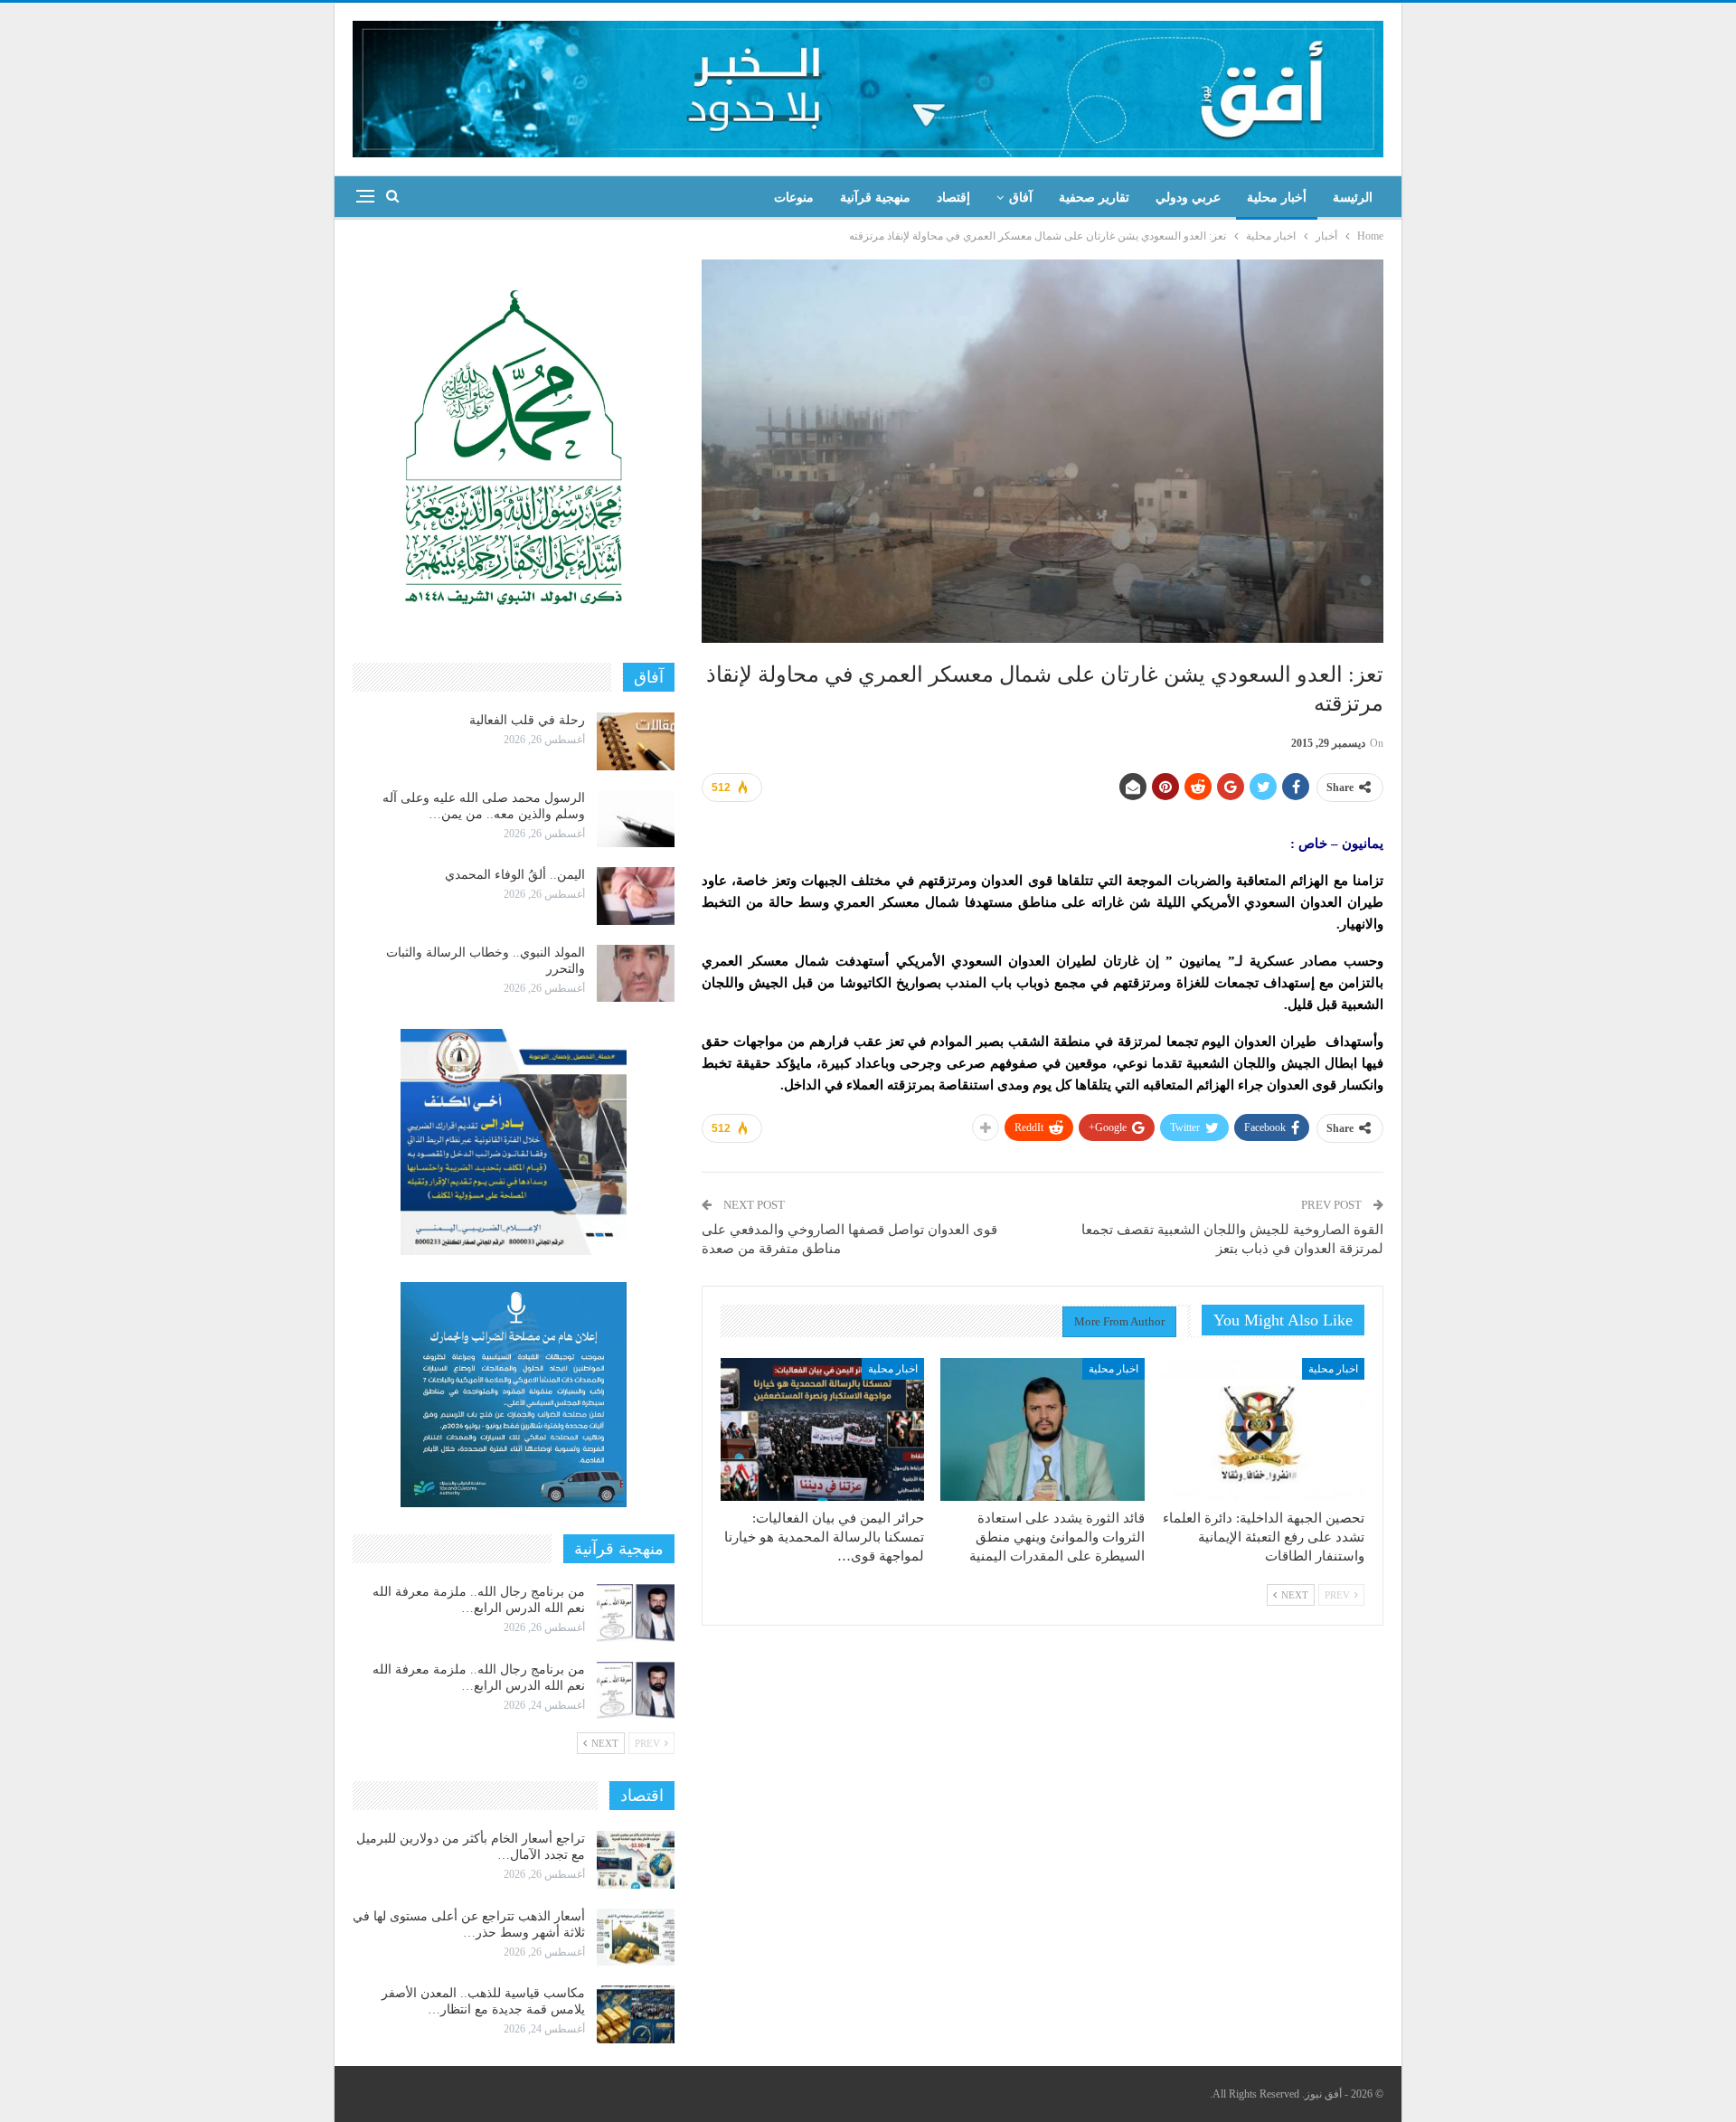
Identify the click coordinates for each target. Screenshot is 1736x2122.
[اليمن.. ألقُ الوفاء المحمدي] (636, 896)
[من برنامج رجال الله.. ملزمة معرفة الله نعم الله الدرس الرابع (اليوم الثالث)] (636, 1691)
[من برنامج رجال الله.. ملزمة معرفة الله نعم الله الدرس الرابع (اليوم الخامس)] (636, 1613)
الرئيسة (1353, 198)
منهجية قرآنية (875, 198)
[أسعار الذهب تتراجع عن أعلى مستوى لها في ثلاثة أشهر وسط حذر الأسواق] (636, 1938)
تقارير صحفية (1094, 198)
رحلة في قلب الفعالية (527, 720)
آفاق (1021, 198)
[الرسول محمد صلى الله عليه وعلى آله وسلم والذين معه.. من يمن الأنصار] (636, 819)
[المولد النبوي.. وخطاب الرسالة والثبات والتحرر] (636, 974)
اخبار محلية (1333, 1369)
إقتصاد (953, 198)
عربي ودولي (1188, 198)
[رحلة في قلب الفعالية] (636, 741)
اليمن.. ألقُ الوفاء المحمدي (515, 875)
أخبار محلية (1277, 198)
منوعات (794, 198)
